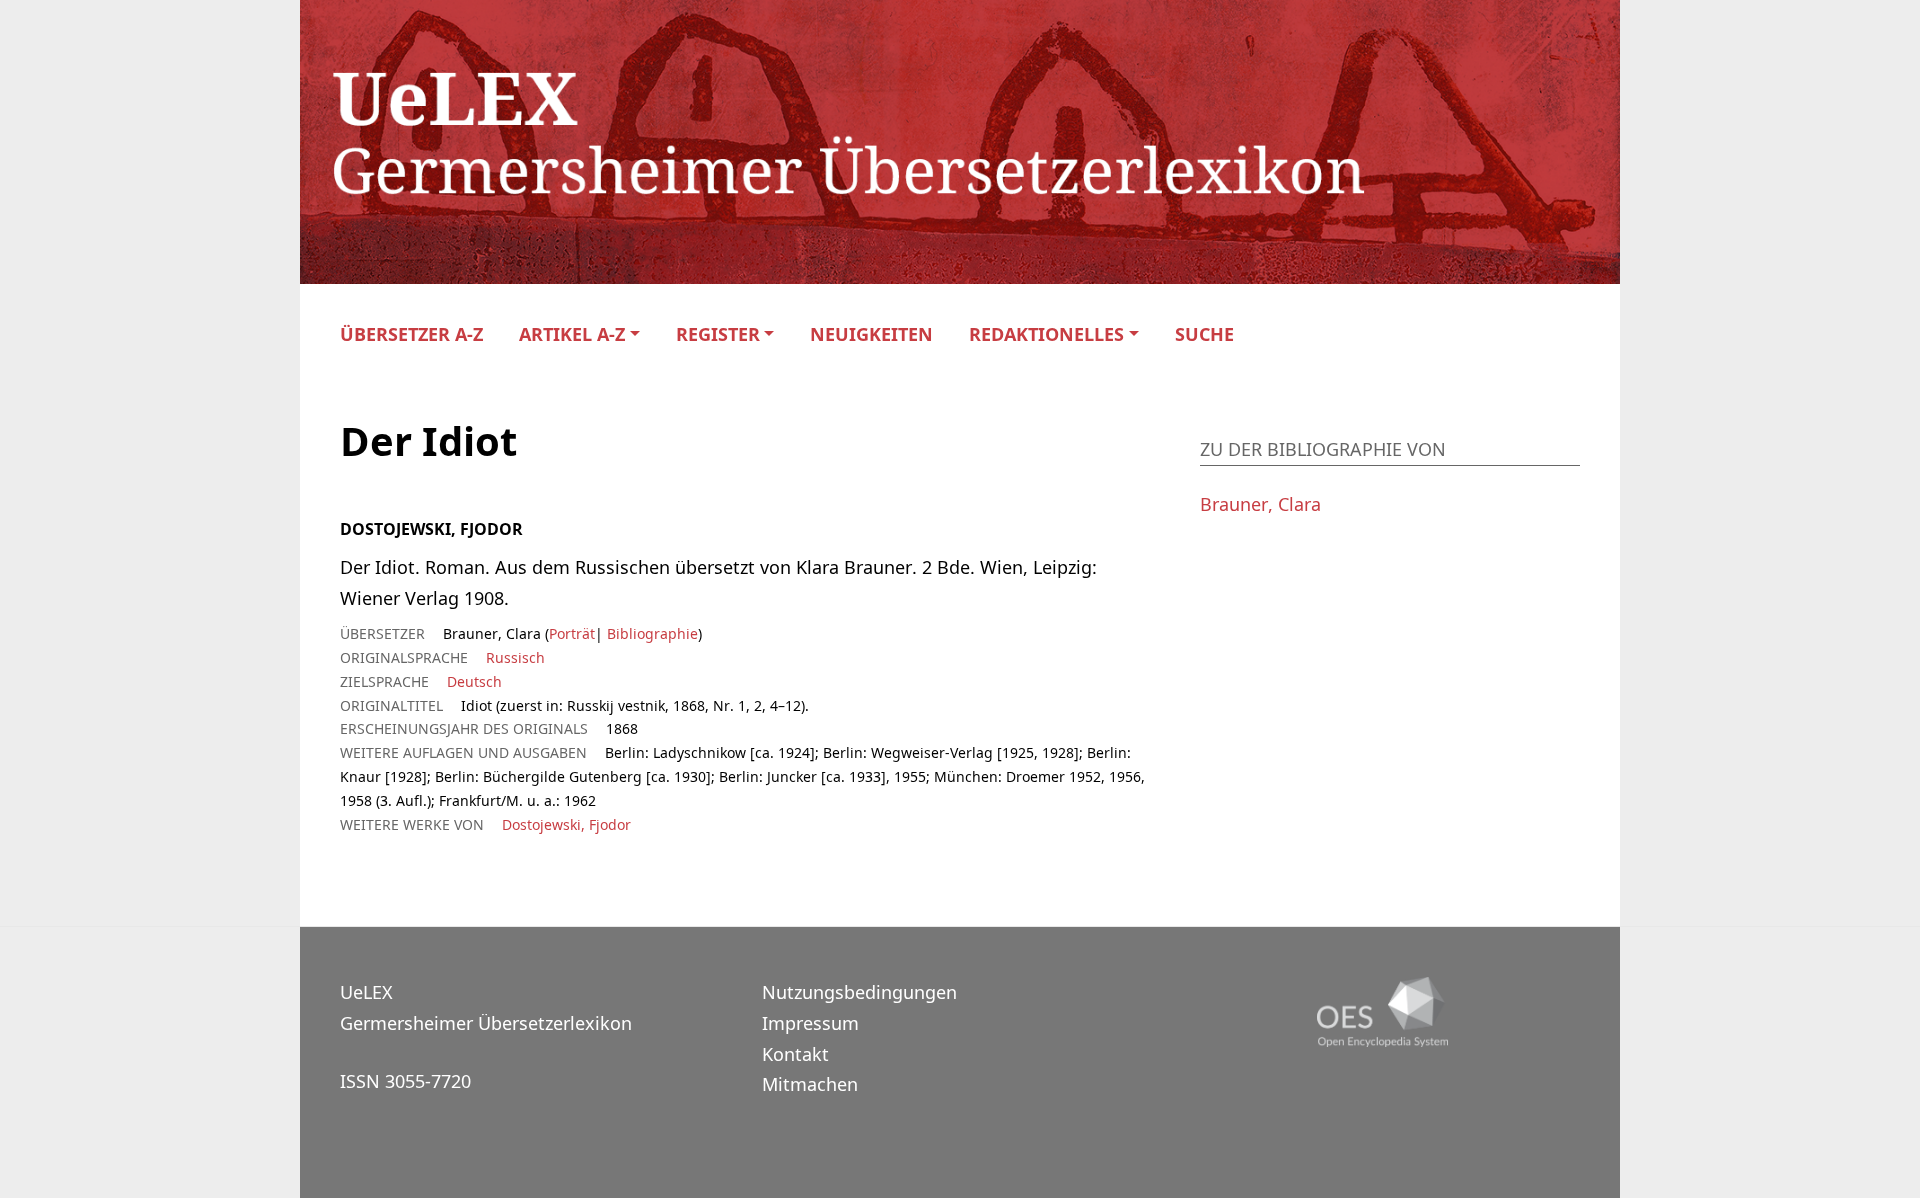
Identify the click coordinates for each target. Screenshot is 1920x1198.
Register (718, 334)
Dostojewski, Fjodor (566, 824)
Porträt (572, 633)
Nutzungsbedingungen (859, 992)
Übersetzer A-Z (411, 334)
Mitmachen (810, 1084)
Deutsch (474, 681)
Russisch (515, 657)
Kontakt (795, 1054)
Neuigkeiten (871, 334)
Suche (1204, 334)
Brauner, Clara (1260, 504)
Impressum (810, 1023)
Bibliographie (650, 633)
